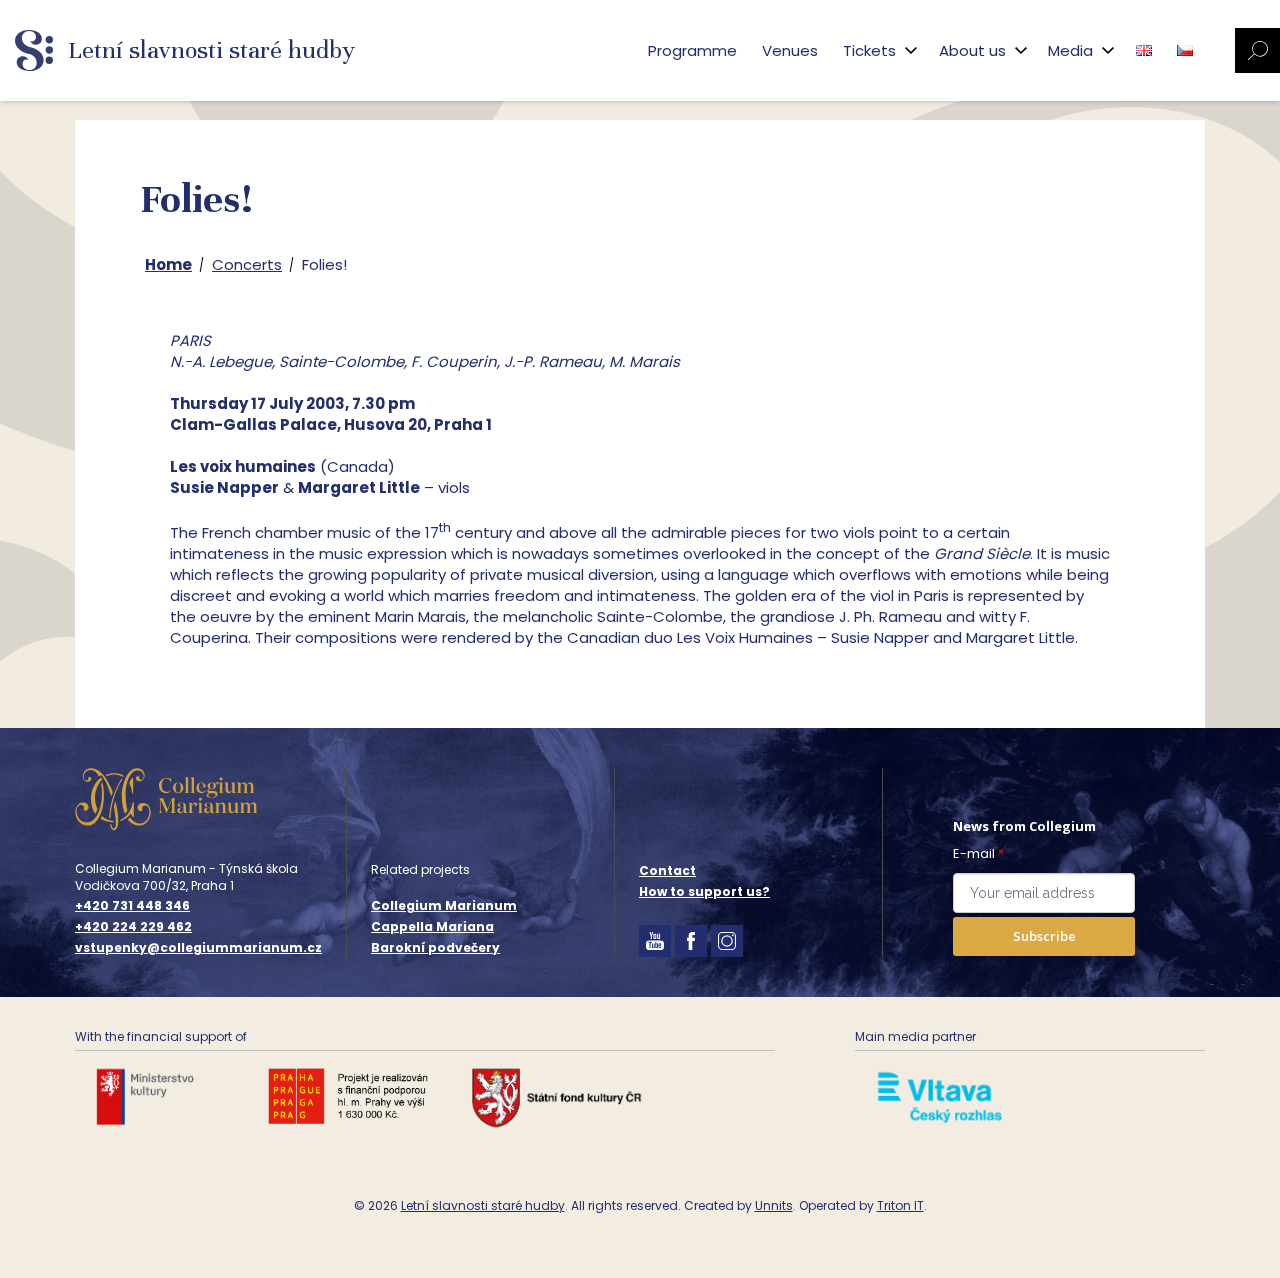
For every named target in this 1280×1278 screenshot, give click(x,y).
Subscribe (1044, 936)
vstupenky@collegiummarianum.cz (198, 948)
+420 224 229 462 (133, 927)
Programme (692, 50)
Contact (667, 870)
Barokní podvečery (435, 947)
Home (168, 264)
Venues (790, 50)
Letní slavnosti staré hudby (483, 1205)
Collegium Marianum (444, 905)
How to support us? (704, 891)
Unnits (774, 1205)
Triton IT (900, 1205)
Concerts (247, 264)
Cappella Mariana (432, 926)
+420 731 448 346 (132, 906)
